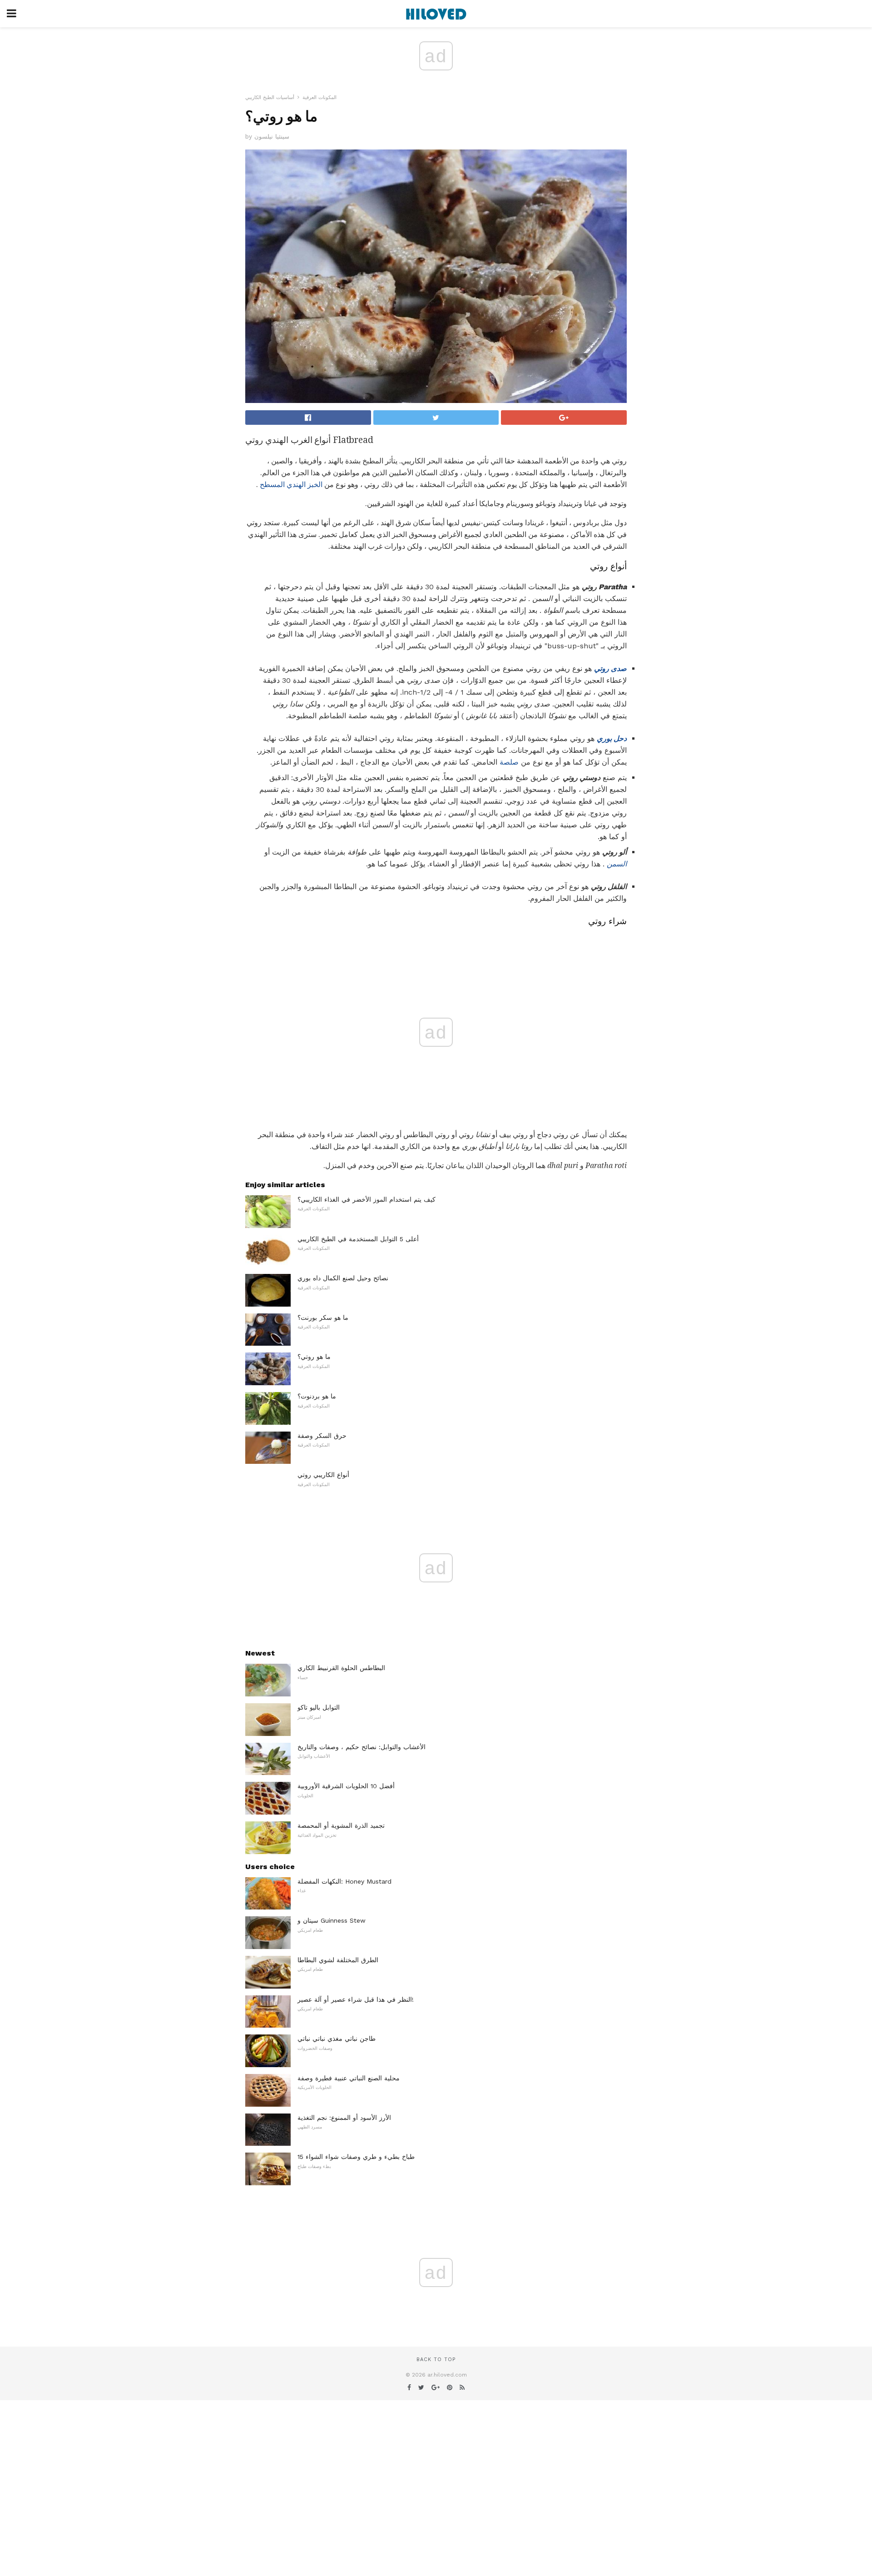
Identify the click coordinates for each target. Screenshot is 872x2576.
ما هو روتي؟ (314, 1357)
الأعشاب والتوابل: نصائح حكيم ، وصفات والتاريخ (362, 1747)
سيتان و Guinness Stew (332, 1920)
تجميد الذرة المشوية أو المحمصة (341, 1825)
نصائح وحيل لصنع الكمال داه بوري (343, 1278)
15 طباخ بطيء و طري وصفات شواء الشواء (356, 2157)
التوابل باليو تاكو (319, 1707)
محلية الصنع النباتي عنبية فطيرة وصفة (349, 2078)
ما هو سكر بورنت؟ (323, 1318)
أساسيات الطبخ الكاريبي (270, 97)
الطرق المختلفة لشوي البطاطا (338, 1960)
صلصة (509, 762)
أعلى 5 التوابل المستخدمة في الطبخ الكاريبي (358, 1239)
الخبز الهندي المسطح (291, 485)
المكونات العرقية (320, 97)
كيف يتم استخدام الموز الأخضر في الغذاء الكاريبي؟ (367, 1199)
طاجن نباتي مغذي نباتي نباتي (337, 2039)
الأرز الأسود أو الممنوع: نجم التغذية (344, 2118)
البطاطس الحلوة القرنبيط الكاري (341, 1668)
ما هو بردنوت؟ (317, 1396)
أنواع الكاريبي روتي (323, 1475)
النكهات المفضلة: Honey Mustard (344, 1881)
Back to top (436, 2360)
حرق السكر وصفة (322, 1436)
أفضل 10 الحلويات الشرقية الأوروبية (346, 1786)
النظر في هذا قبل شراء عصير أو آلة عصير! (356, 1999)
